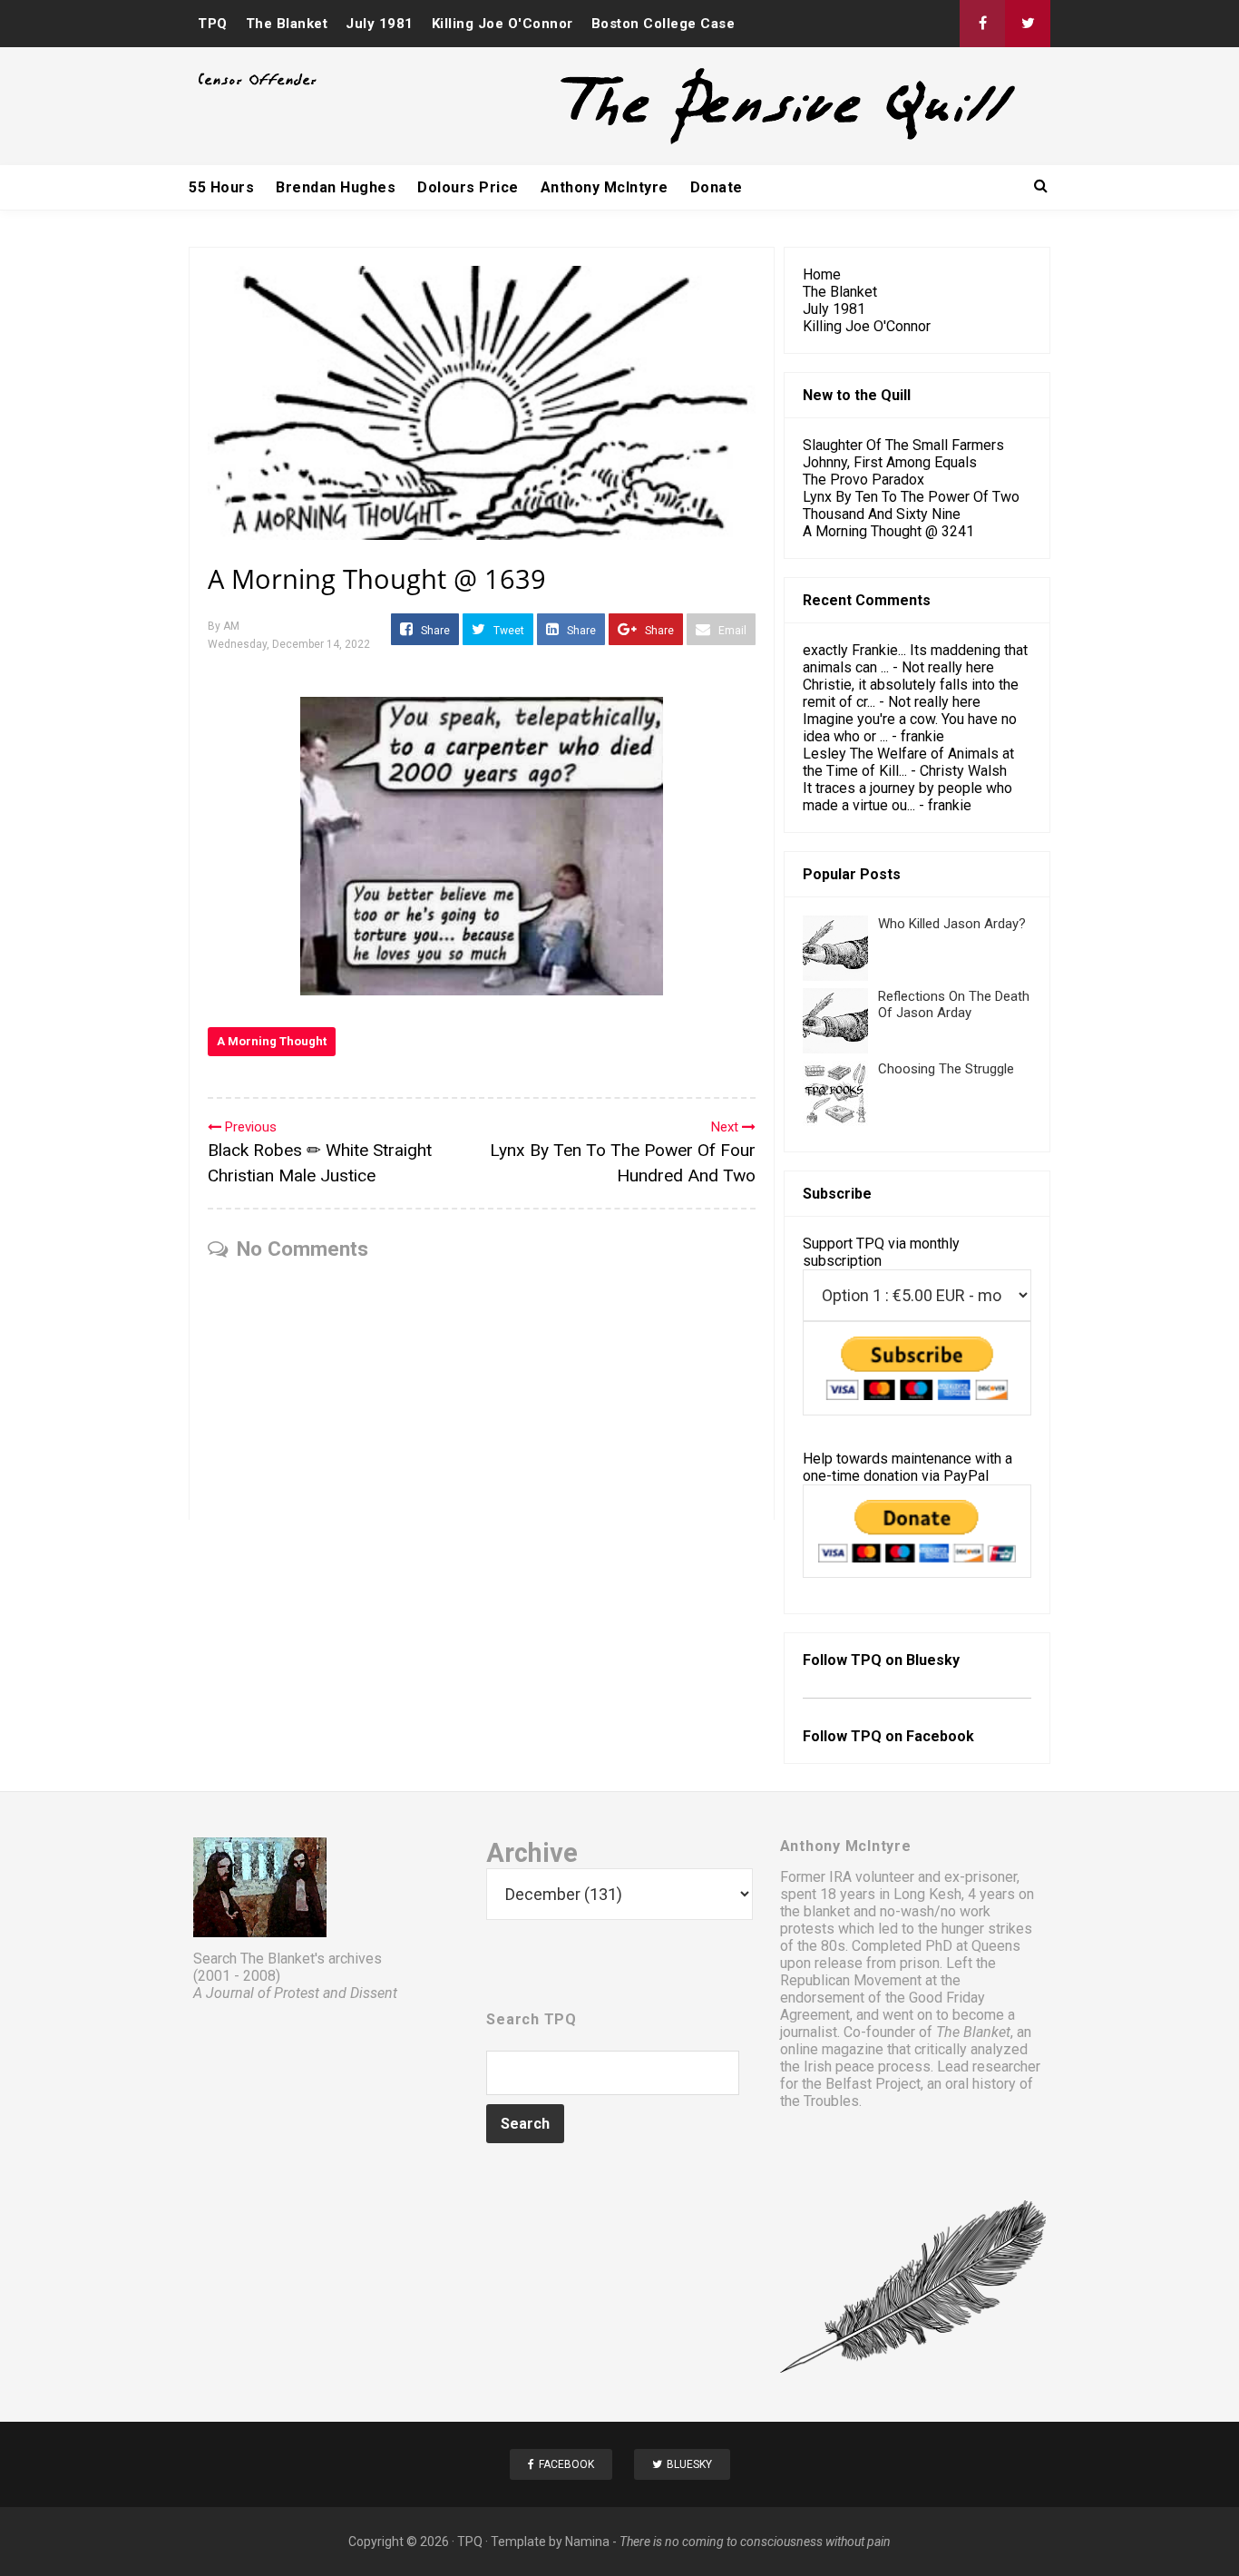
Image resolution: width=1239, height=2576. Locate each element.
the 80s (821, 1946)
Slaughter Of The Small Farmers (903, 445)
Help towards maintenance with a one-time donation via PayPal (907, 1467)
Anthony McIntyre (605, 187)
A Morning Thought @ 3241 (888, 531)
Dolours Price (468, 187)
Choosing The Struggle (946, 1069)
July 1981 (380, 24)
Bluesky (933, 1660)
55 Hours (221, 187)
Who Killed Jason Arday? (952, 924)
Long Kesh (927, 1894)
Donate (717, 187)
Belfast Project (873, 2084)
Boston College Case (663, 24)
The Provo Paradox (863, 480)
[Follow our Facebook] (982, 24)
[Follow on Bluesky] (1028, 24)
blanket (827, 1911)
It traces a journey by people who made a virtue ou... (907, 797)
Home (822, 274)
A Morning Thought (272, 1041)
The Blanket (287, 24)
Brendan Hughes (336, 187)
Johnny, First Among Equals (890, 462)
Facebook (940, 1736)
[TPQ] (720, 142)
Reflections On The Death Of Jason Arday (954, 1004)
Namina (587, 2542)
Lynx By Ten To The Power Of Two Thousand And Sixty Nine (911, 505)
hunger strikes (987, 1929)
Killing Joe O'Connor (502, 24)
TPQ (213, 24)
